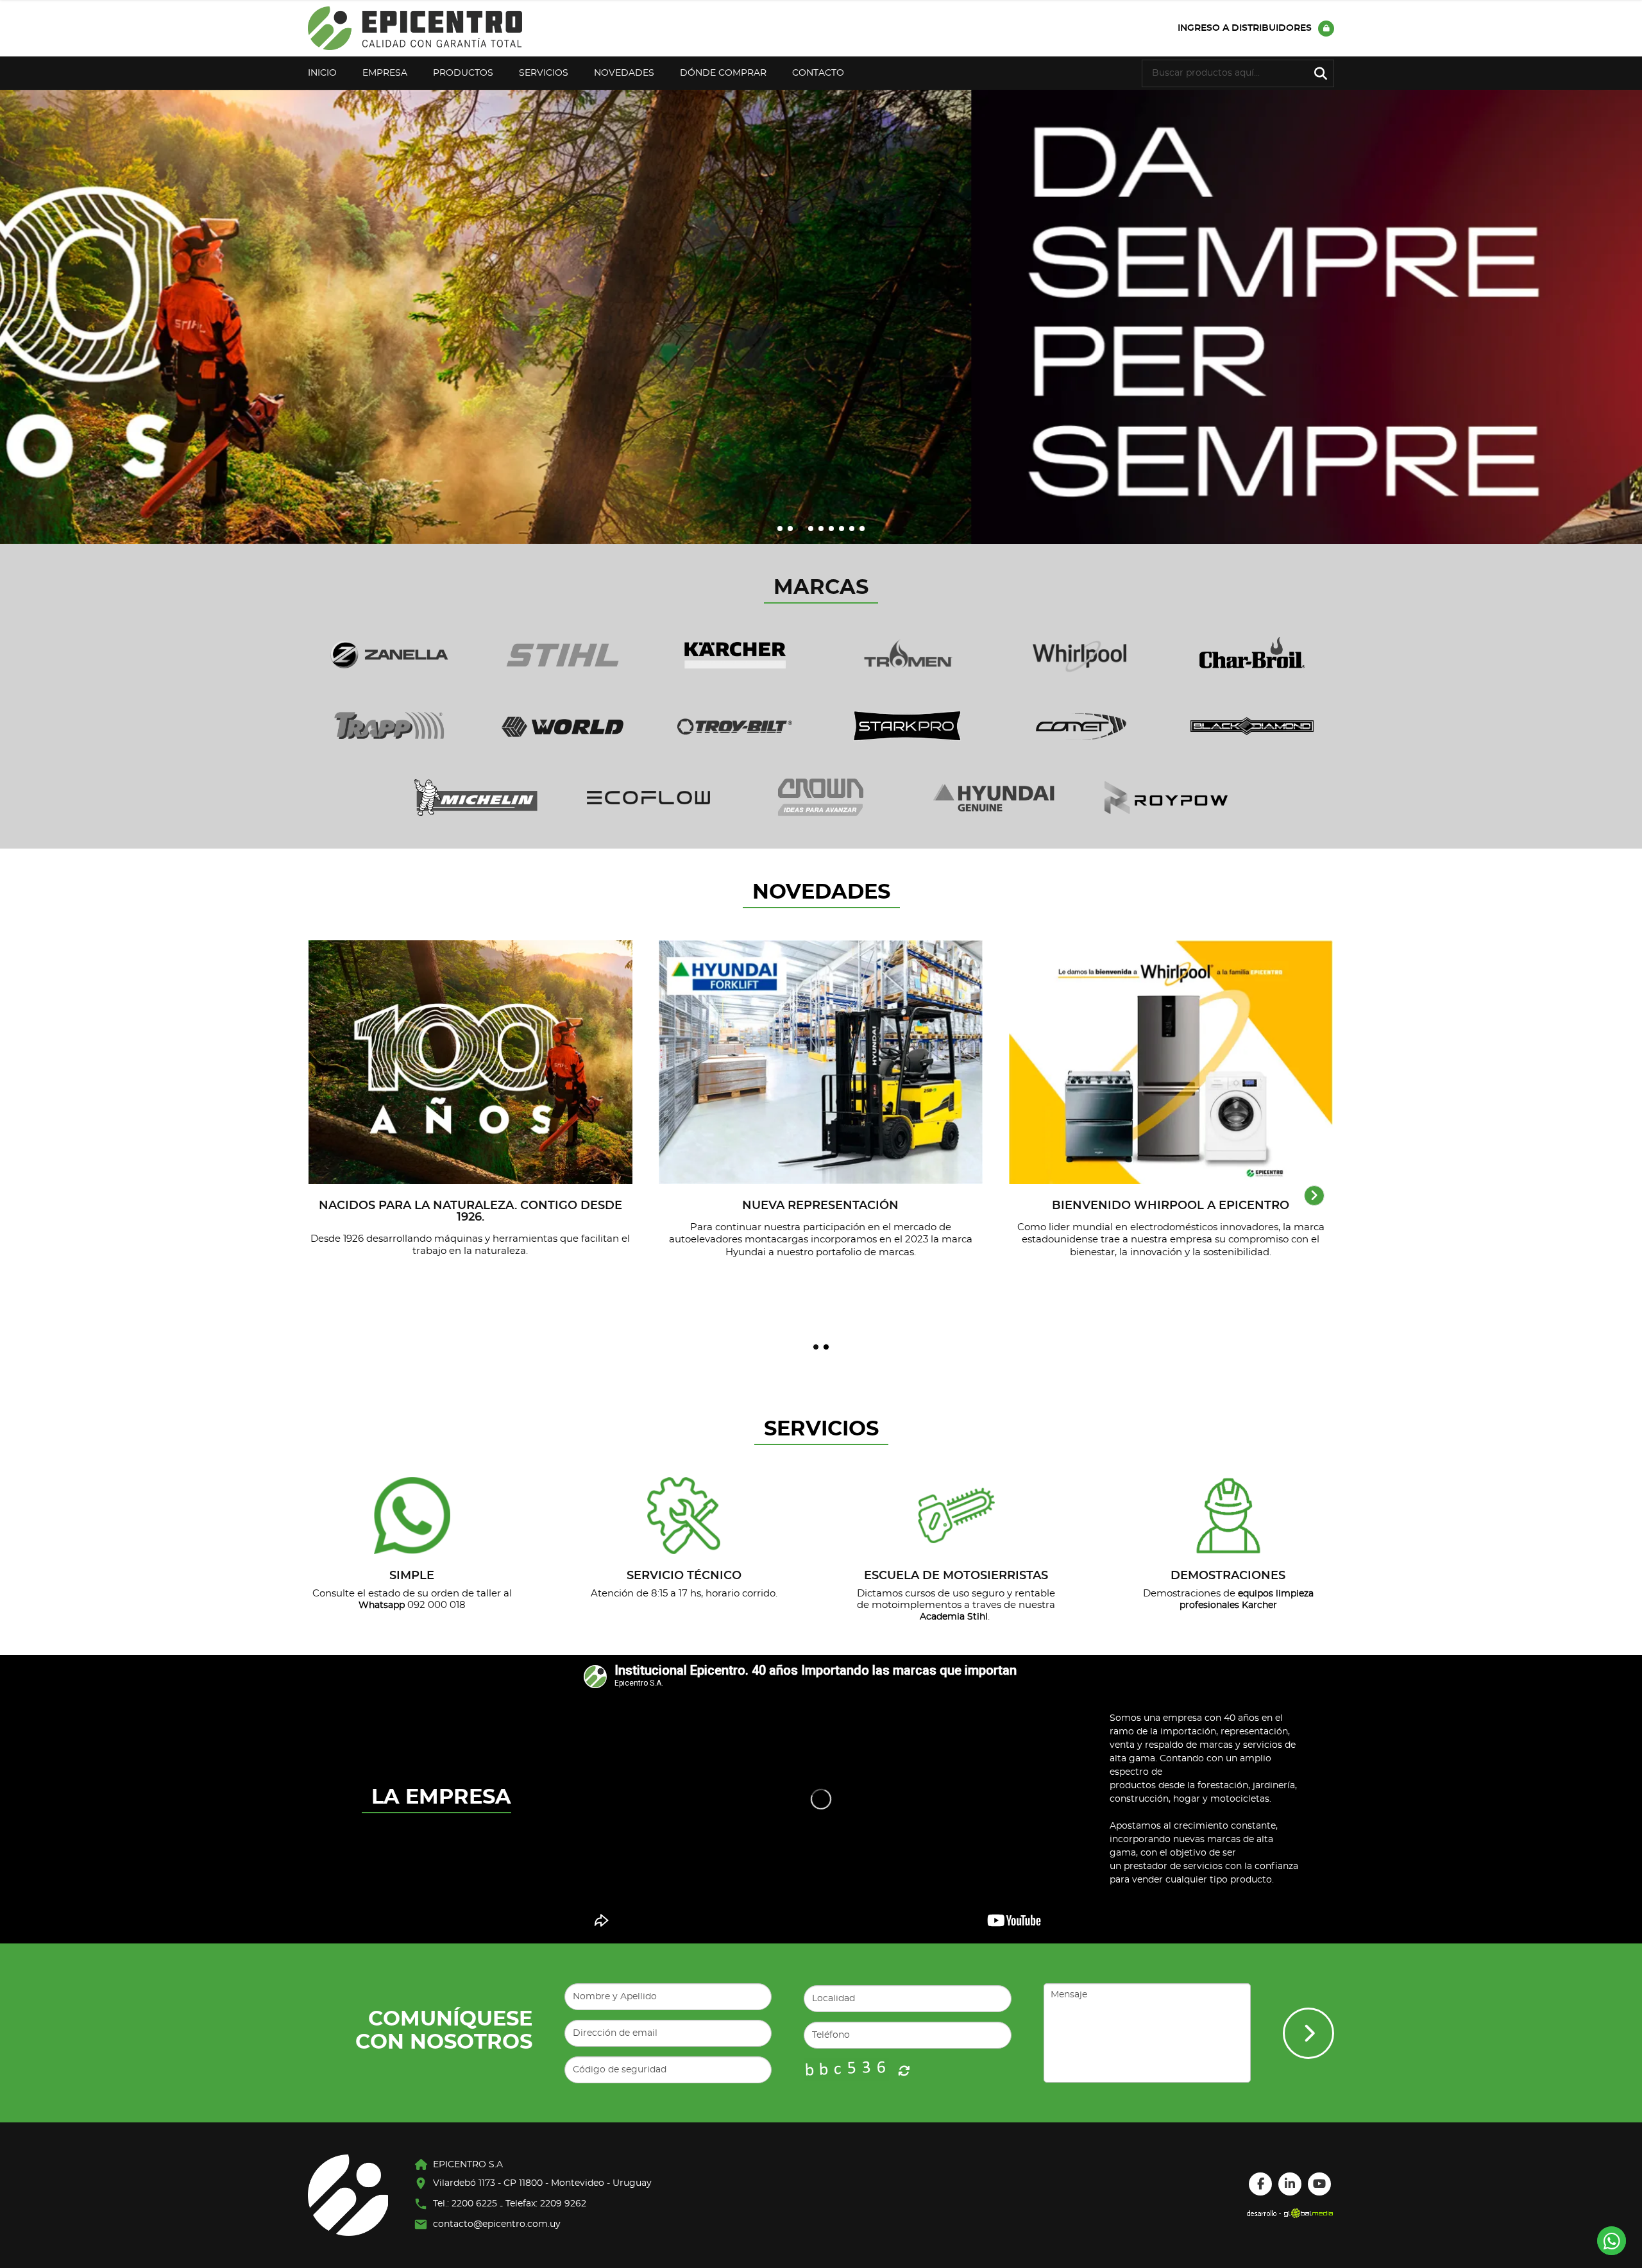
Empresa (385, 73)
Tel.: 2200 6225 (465, 2204)
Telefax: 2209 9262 (546, 2204)
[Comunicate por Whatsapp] (1612, 2241)
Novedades (624, 73)
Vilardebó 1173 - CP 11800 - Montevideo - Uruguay (542, 2183)
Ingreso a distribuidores (1245, 28)
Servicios (544, 73)
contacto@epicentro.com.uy (497, 2224)
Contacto (818, 73)
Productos (463, 73)
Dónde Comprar (723, 73)
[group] (821, 317)
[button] (780, 529)
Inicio (322, 73)
